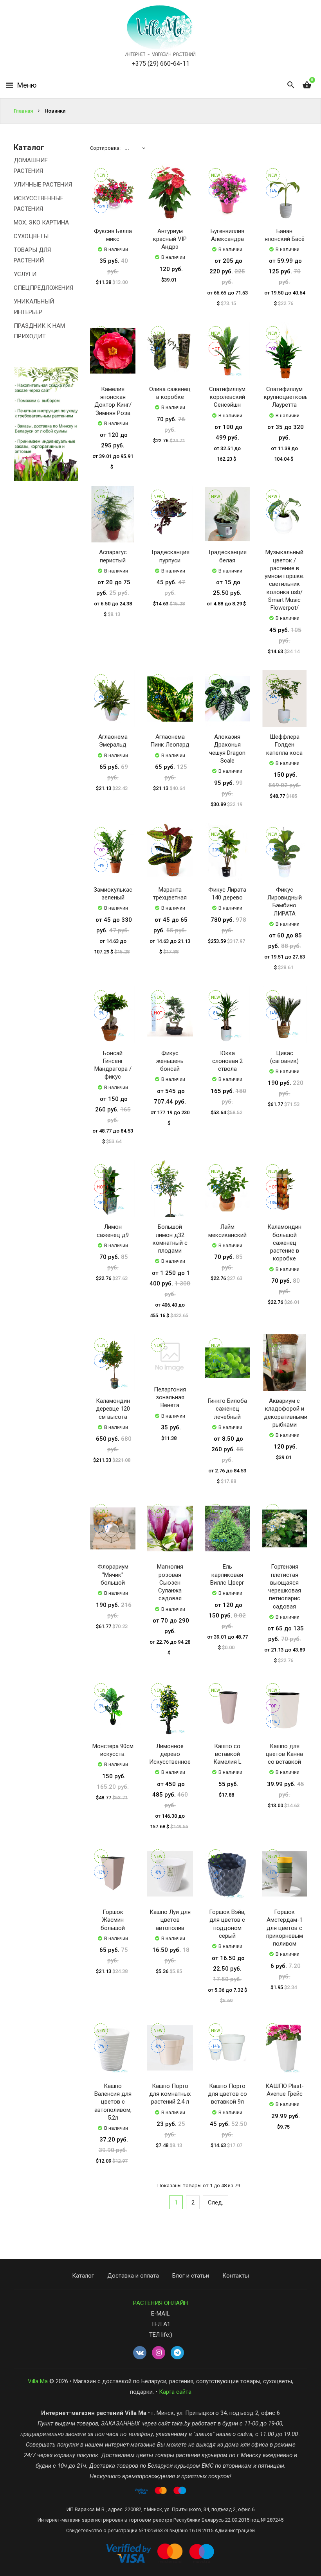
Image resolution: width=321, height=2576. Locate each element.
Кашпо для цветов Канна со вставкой (284, 1754)
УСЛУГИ (25, 274)
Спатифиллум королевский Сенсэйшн (227, 397)
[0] (307, 85)
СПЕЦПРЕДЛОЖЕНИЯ (43, 288)
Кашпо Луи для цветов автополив (170, 1920)
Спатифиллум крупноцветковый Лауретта (288, 397)
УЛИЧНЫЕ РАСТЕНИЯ (43, 185)
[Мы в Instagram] (159, 2353)
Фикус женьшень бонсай (170, 1061)
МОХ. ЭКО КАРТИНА (41, 223)
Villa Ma (38, 2381)
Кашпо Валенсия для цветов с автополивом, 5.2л (113, 2102)
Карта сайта (175, 2392)
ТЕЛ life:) (161, 2335)
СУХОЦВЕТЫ (31, 236)
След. (216, 2203)
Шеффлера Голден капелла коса (284, 745)
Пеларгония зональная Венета (170, 1398)
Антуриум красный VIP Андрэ (170, 239)
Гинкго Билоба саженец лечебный (227, 1409)
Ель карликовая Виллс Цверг (227, 1575)
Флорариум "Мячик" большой (113, 1575)
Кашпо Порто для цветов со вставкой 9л (227, 2094)
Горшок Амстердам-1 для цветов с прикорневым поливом (285, 1928)
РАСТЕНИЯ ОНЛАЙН (160, 2303)
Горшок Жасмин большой (113, 1920)
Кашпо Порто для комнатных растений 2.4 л (170, 2094)
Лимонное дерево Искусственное (170, 1754)
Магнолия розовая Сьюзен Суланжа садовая (170, 1582)
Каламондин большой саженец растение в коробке (284, 1243)
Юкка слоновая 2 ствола (227, 1061)
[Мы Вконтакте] (140, 2353)
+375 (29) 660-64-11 (161, 64)
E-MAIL (160, 2314)
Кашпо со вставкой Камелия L (227, 1754)
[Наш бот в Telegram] (177, 2353)
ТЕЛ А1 (161, 2324)
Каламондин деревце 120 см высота (113, 1409)
